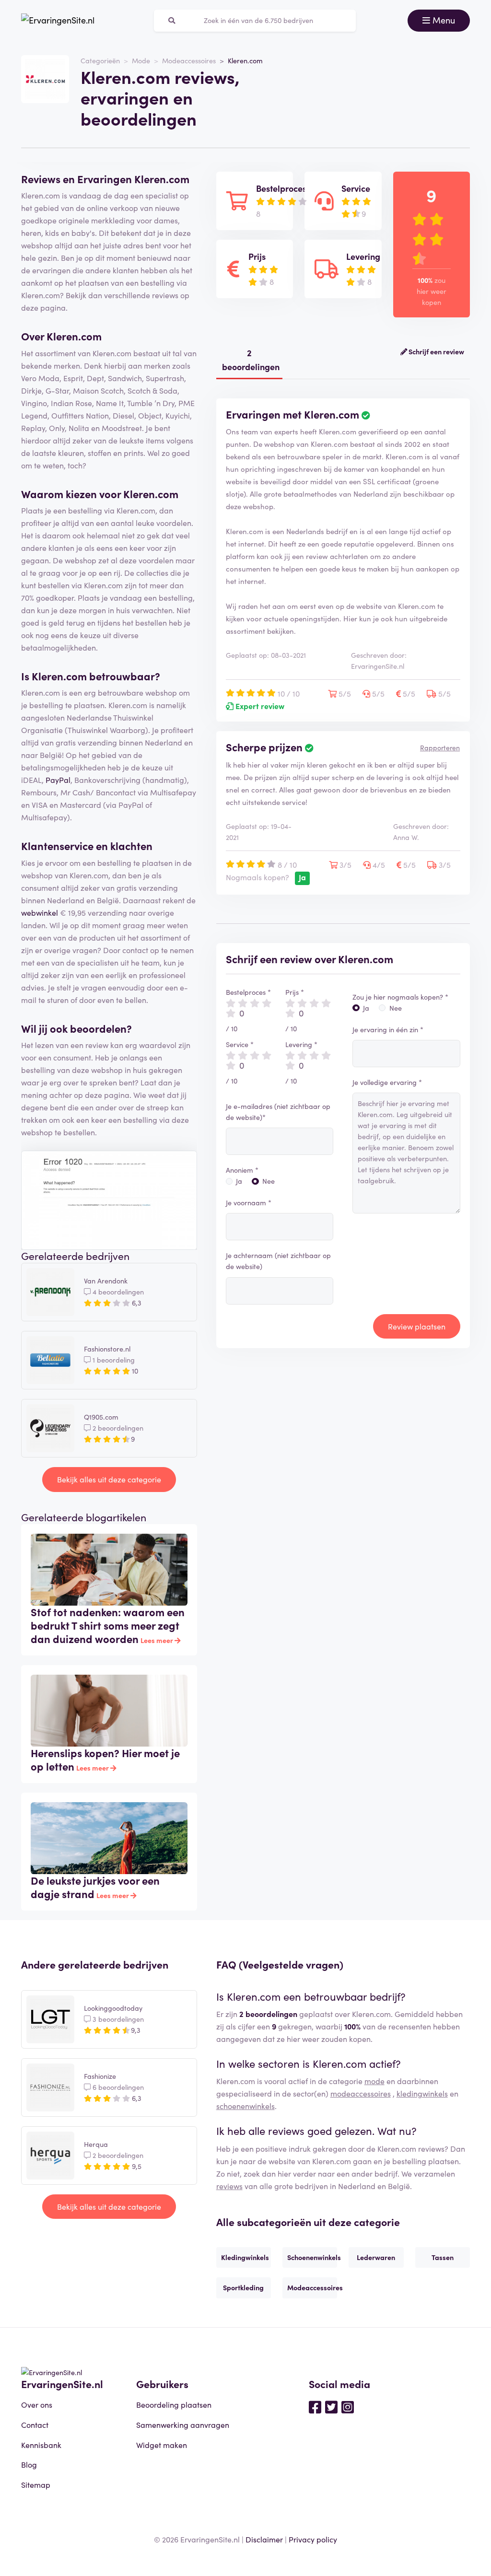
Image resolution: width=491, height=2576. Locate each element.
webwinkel (40, 912)
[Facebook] (315, 2406)
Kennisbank (41, 2445)
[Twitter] (331, 2406)
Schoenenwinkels (312, 2257)
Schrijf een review (436, 351)
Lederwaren (376, 2257)
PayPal (58, 780)
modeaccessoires (361, 2093)
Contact (35, 2424)
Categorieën (100, 60)
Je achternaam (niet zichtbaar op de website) (278, 1261)
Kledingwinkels (245, 2257)
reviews (229, 2186)
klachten (131, 845)
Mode (141, 60)
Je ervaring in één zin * (388, 1029)
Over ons (37, 2404)
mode (374, 2081)
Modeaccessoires (189, 60)
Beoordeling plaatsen (174, 2404)
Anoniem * (242, 1170)
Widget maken (162, 2445)
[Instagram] (348, 2406)
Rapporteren (440, 747)
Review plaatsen (417, 1326)
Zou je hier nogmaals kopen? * (400, 997)
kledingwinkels (422, 2093)
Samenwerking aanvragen (183, 2424)
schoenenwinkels (245, 2106)
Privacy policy (313, 2539)
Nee (269, 1181)
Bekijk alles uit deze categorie (109, 1479)
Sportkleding (243, 2287)
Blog (29, 2464)
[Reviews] (58, 21)
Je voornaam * (249, 1202)
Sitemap (36, 2484)
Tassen (443, 2257)
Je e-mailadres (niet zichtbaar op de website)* (278, 1112)
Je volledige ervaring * (387, 1082)
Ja (239, 1181)
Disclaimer (264, 2539)
